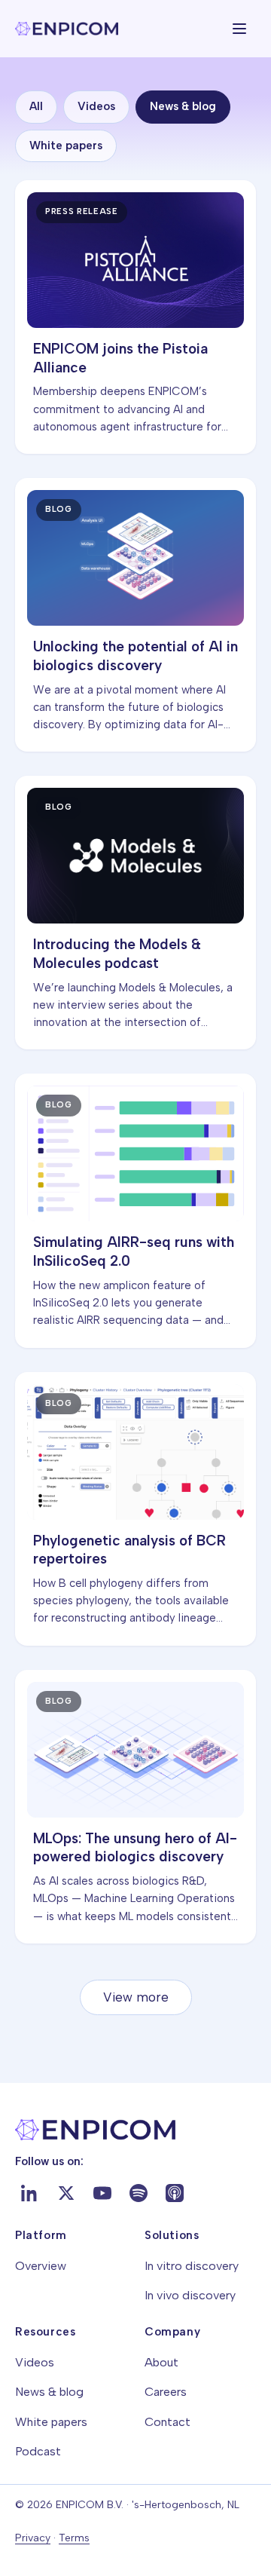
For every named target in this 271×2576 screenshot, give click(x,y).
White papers (66, 145)
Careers (166, 2392)
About (161, 2362)
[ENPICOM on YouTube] (102, 2193)
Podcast (38, 2451)
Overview (41, 2266)
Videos (96, 106)
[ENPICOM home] (67, 29)
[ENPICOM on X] (66, 2193)
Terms (74, 2538)
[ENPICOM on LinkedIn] (30, 2193)
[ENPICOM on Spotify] (139, 2193)
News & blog (183, 106)
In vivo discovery (190, 2295)
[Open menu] (239, 29)
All (36, 106)
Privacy (33, 2538)
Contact (167, 2422)
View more (136, 1997)
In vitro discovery (192, 2266)
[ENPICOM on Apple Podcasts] (175, 2193)
